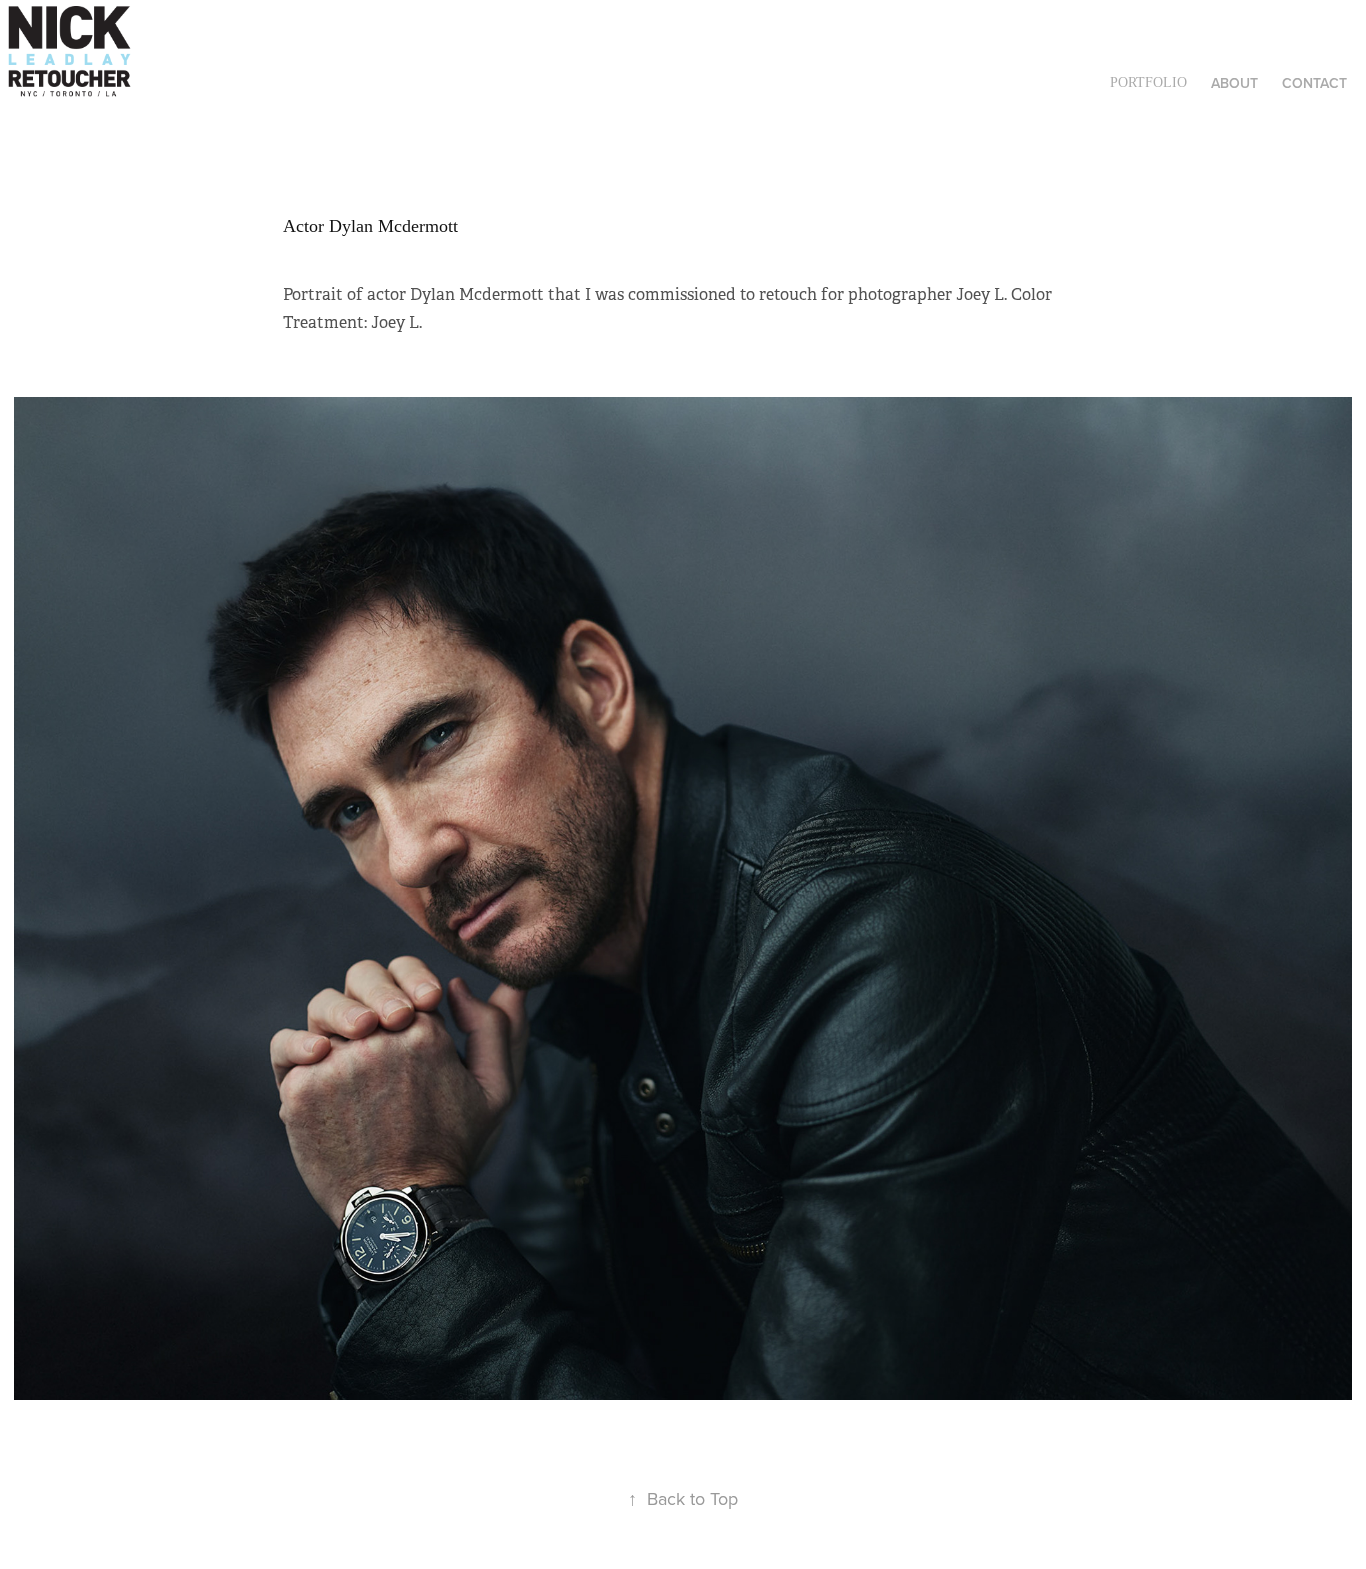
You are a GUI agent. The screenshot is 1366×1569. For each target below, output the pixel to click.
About (1234, 83)
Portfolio (1148, 82)
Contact (1314, 83)
